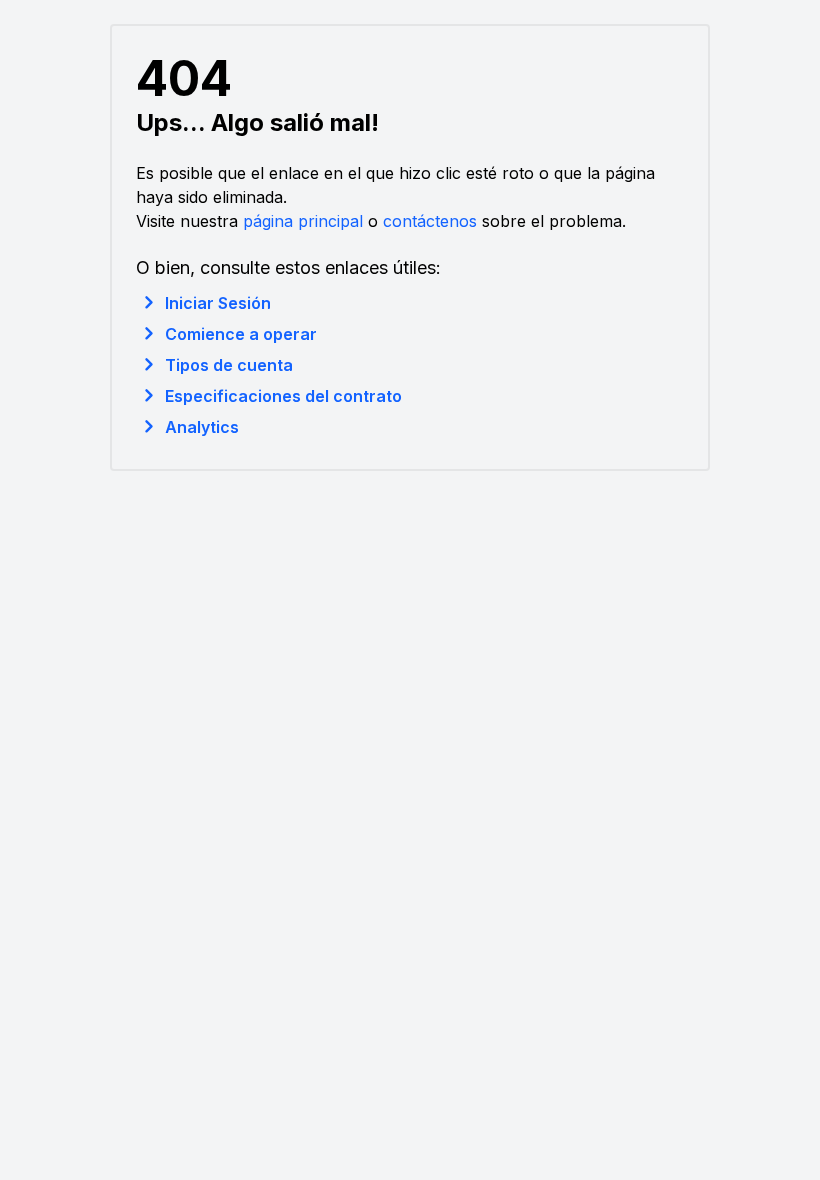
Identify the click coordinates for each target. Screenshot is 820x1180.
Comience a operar (241, 334)
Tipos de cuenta (229, 365)
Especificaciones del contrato (283, 396)
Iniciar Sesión (218, 303)
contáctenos (430, 221)
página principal (303, 221)
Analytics (202, 427)
